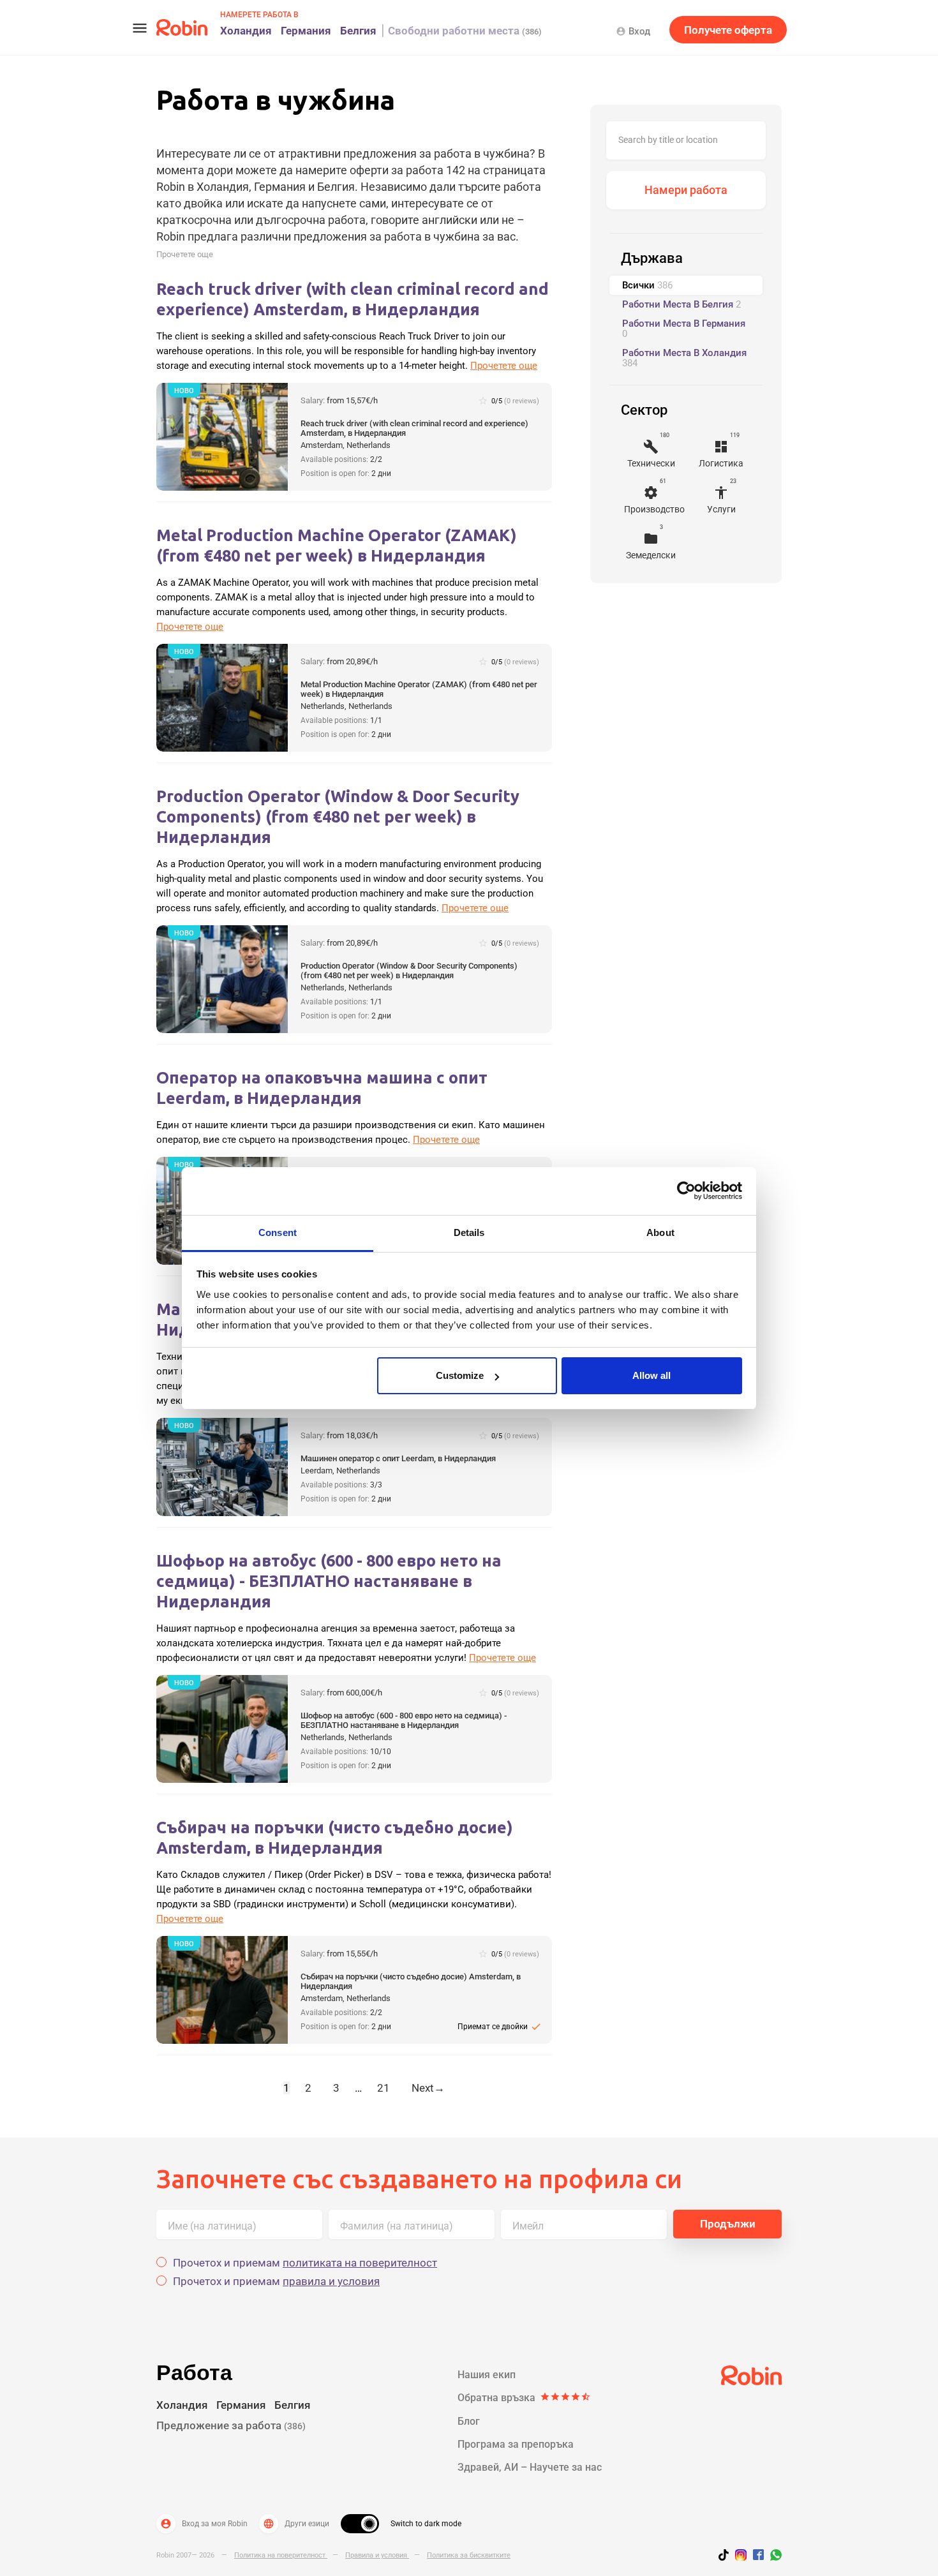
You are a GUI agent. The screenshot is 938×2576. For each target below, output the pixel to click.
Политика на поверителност (281, 2555)
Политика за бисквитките (469, 2555)
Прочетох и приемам (305, 2263)
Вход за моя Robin (204, 2524)
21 (383, 2088)
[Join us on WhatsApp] (773, 2557)
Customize (460, 1375)
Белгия (358, 31)
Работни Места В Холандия (684, 358)
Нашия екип (487, 2375)
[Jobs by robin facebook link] (758, 2556)
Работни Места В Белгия (681, 304)
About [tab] (660, 1232)
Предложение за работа (231, 2425)
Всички (647, 285)
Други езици (296, 2524)
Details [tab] (469, 1232)
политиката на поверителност (360, 2263)
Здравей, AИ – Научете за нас (530, 2467)
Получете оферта (728, 30)
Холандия (246, 31)
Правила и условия (377, 2555)
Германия (306, 31)
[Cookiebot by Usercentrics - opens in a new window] (686, 1191)
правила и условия (331, 2281)
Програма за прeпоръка (516, 2444)
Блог (469, 2421)
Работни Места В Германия (684, 329)
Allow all (651, 1375)
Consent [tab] (278, 1232)
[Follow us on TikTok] (727, 2557)
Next (428, 2088)
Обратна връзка (524, 2398)
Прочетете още (185, 254)
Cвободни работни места (465, 31)
